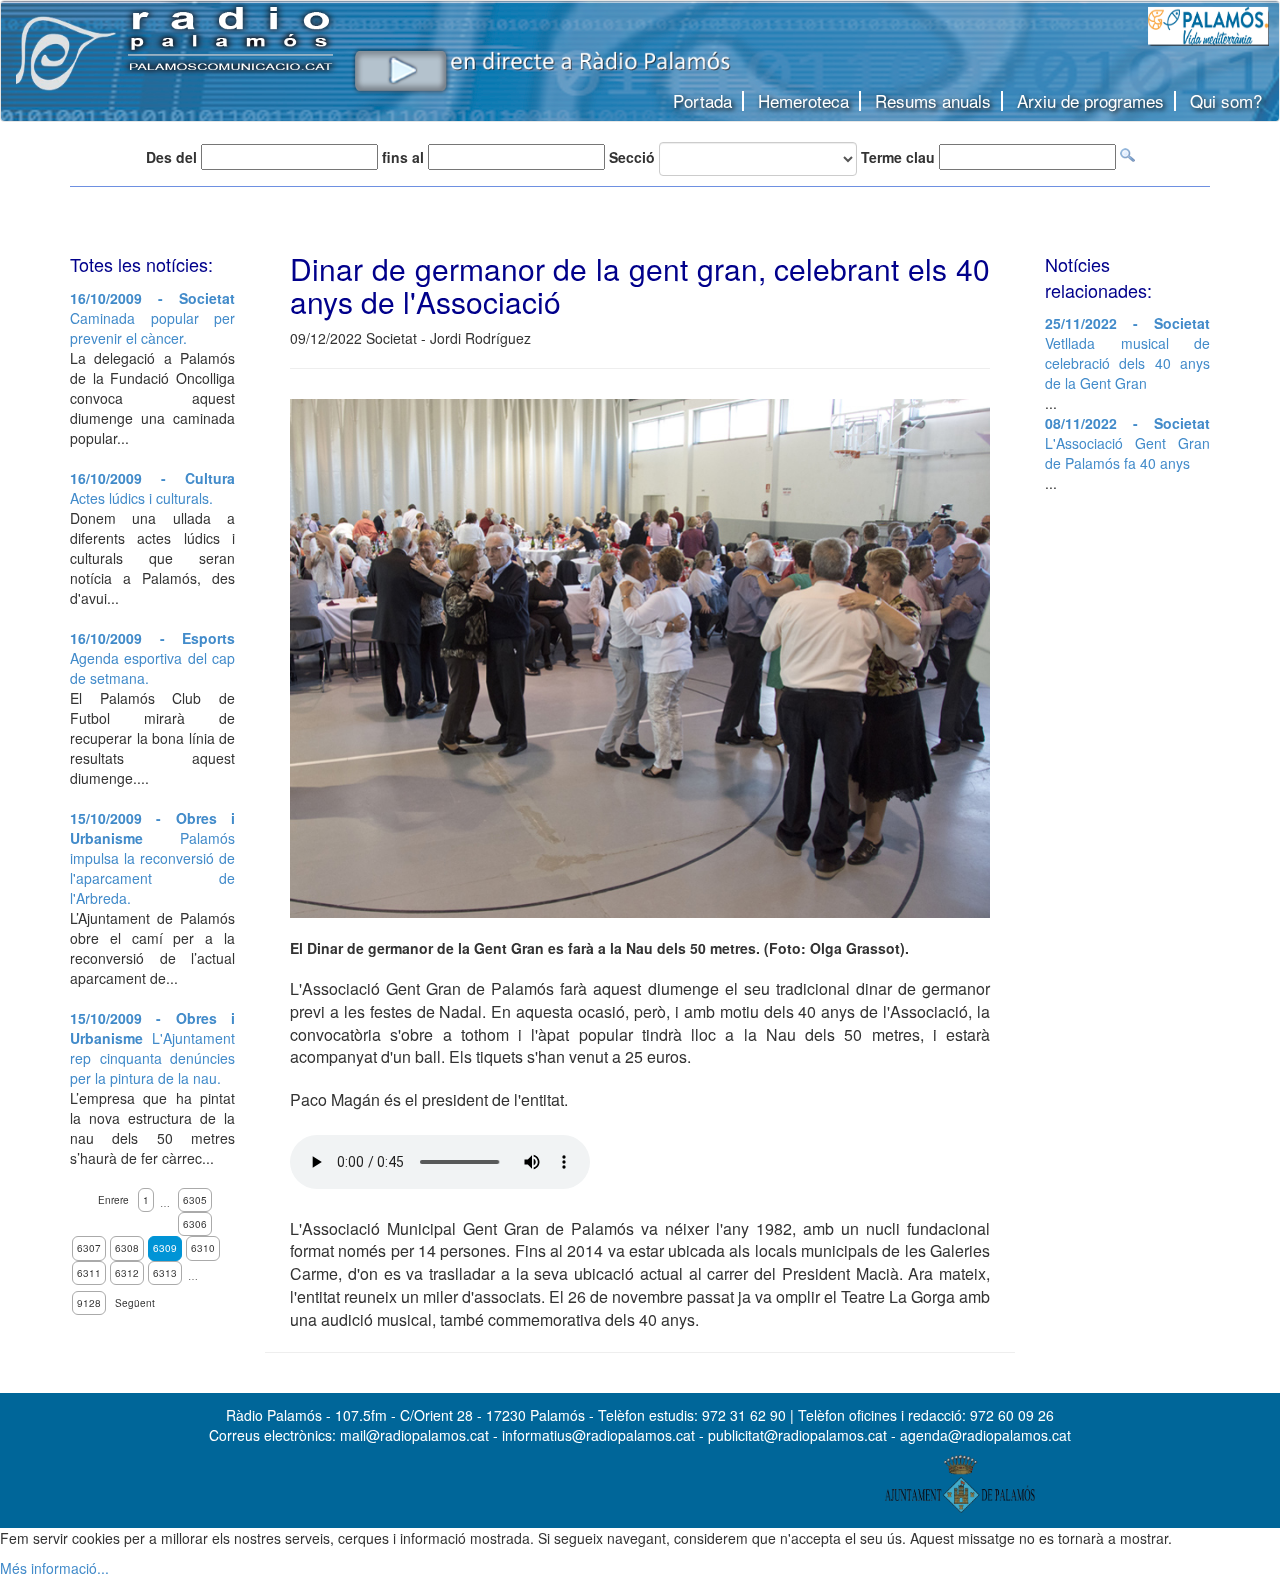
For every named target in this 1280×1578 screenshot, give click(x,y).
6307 (89, 1248)
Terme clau (898, 157)
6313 (165, 1273)
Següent (135, 1303)
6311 (89, 1273)
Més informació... (54, 1568)
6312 (127, 1273)
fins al (403, 157)
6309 (165, 1248)
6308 (127, 1248)
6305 (195, 1200)
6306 (195, 1224)
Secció (632, 157)
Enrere (113, 1200)
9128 (89, 1303)
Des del (171, 157)
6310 (203, 1248)
